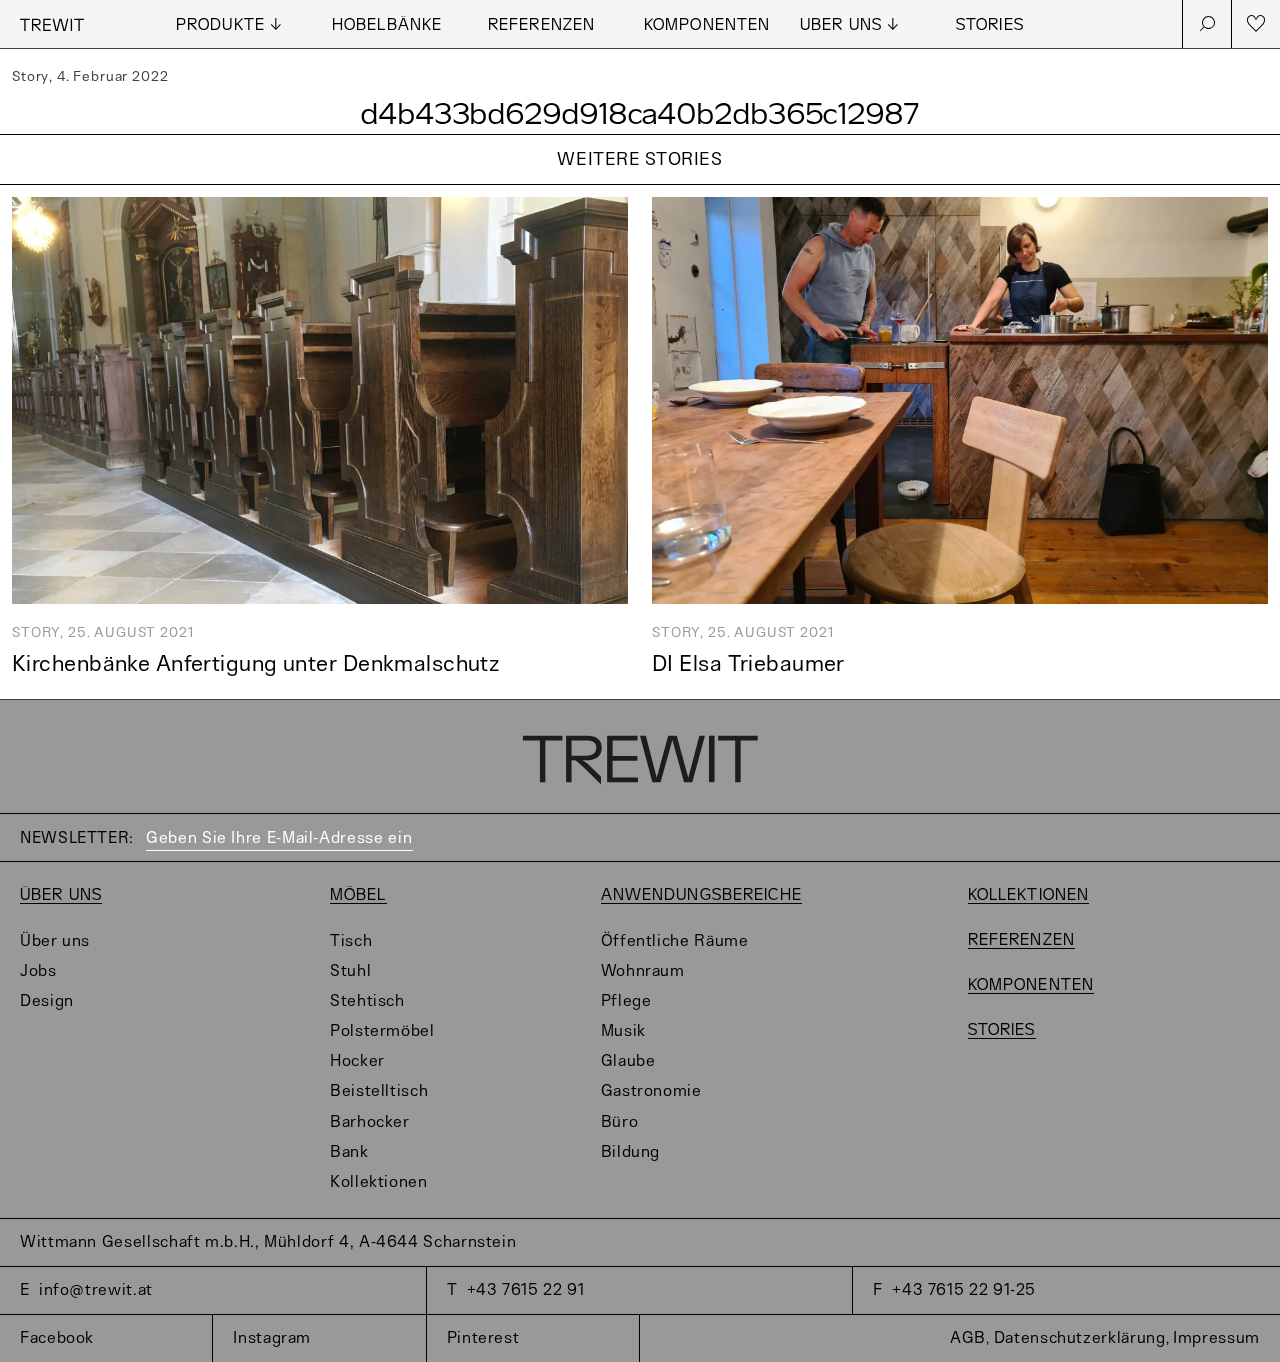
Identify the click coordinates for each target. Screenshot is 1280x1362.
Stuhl (350, 971)
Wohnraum (643, 971)
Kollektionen (379, 1182)
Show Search (1207, 24)
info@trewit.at (96, 1290)
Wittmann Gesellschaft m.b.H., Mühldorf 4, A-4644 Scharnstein (268, 1242)
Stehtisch (367, 1001)
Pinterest (483, 1338)
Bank (349, 1152)
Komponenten (707, 25)
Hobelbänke (387, 25)
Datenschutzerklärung (1080, 1338)
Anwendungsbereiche (701, 895)
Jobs (38, 971)
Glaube (628, 1061)
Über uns (61, 895)
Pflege (626, 1001)
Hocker (357, 1061)
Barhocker (370, 1122)
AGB (968, 1338)
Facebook (57, 1338)
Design (47, 1001)
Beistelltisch (379, 1091)
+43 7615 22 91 (526, 1290)
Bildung (630, 1152)
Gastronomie (651, 1091)
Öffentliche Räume (675, 941)
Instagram (272, 1338)
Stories (990, 25)
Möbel (358, 895)
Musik (623, 1031)
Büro (620, 1122)
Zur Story (640, 185)
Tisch (351, 941)
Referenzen (541, 25)
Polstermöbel (382, 1031)
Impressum (1216, 1338)
